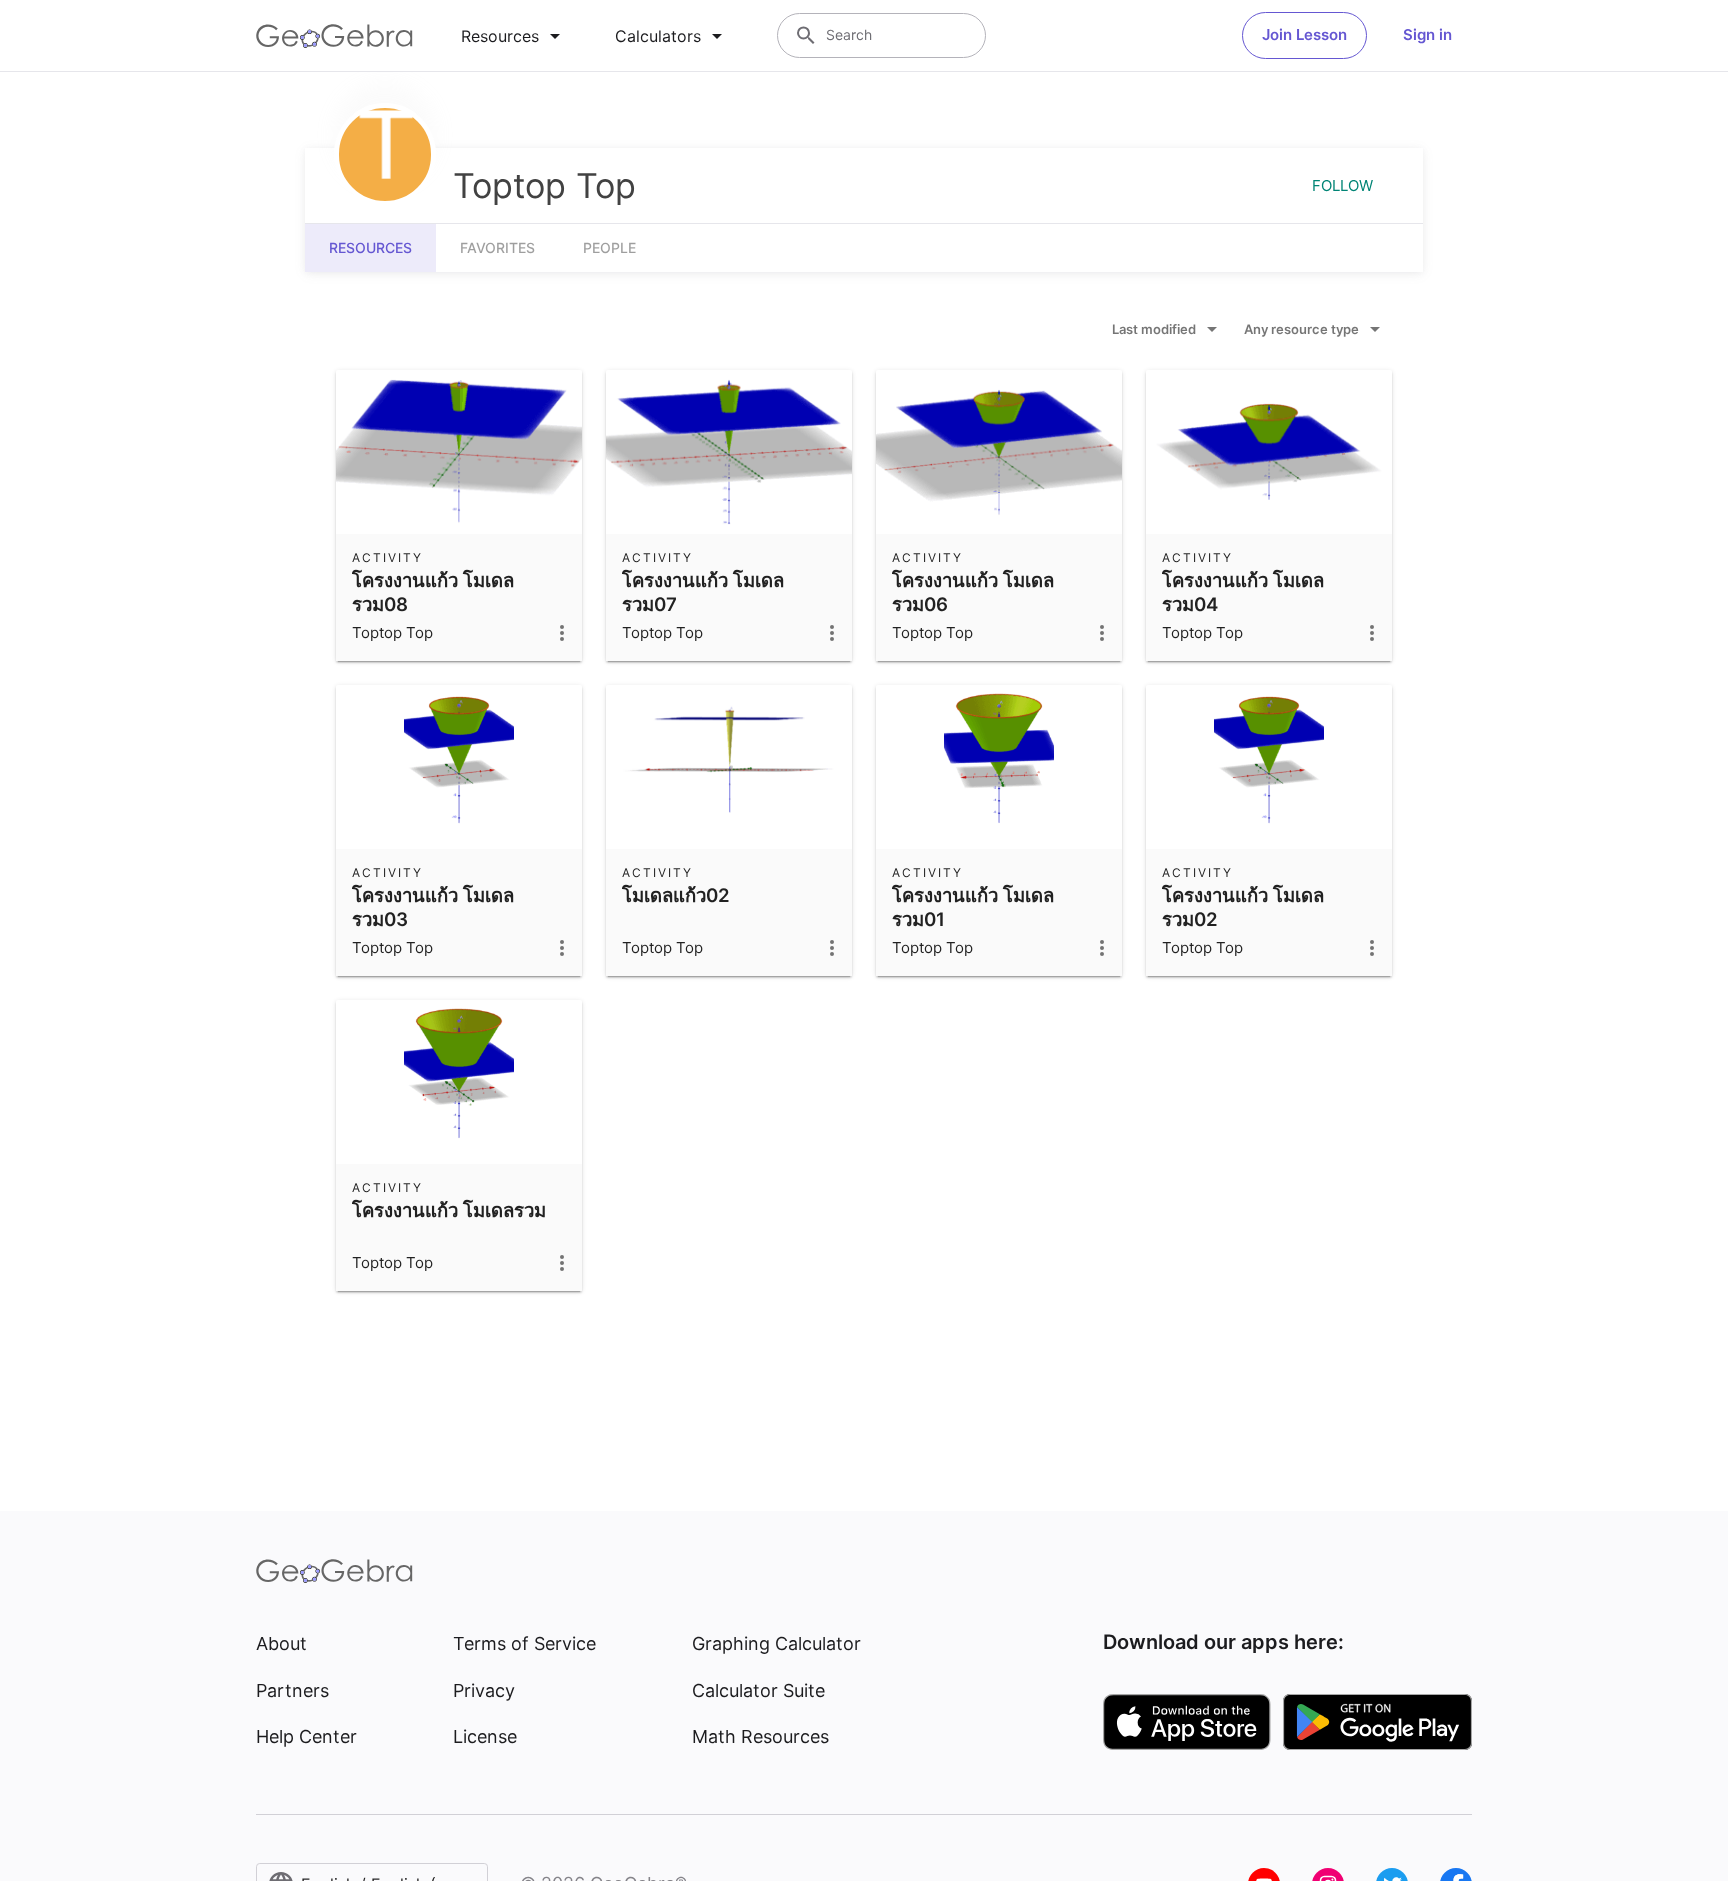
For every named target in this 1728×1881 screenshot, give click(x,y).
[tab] (514, 36)
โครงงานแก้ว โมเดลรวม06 (973, 592)
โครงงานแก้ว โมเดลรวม (449, 1210)
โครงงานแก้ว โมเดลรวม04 (1243, 592)
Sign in (1427, 34)
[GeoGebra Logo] (334, 36)
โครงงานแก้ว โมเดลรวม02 (1243, 907)
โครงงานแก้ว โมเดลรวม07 (703, 592)
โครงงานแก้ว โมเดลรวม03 (433, 907)
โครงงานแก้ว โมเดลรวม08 (433, 592)
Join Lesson (1304, 34)
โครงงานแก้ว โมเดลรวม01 (973, 907)
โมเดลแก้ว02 (676, 895)
